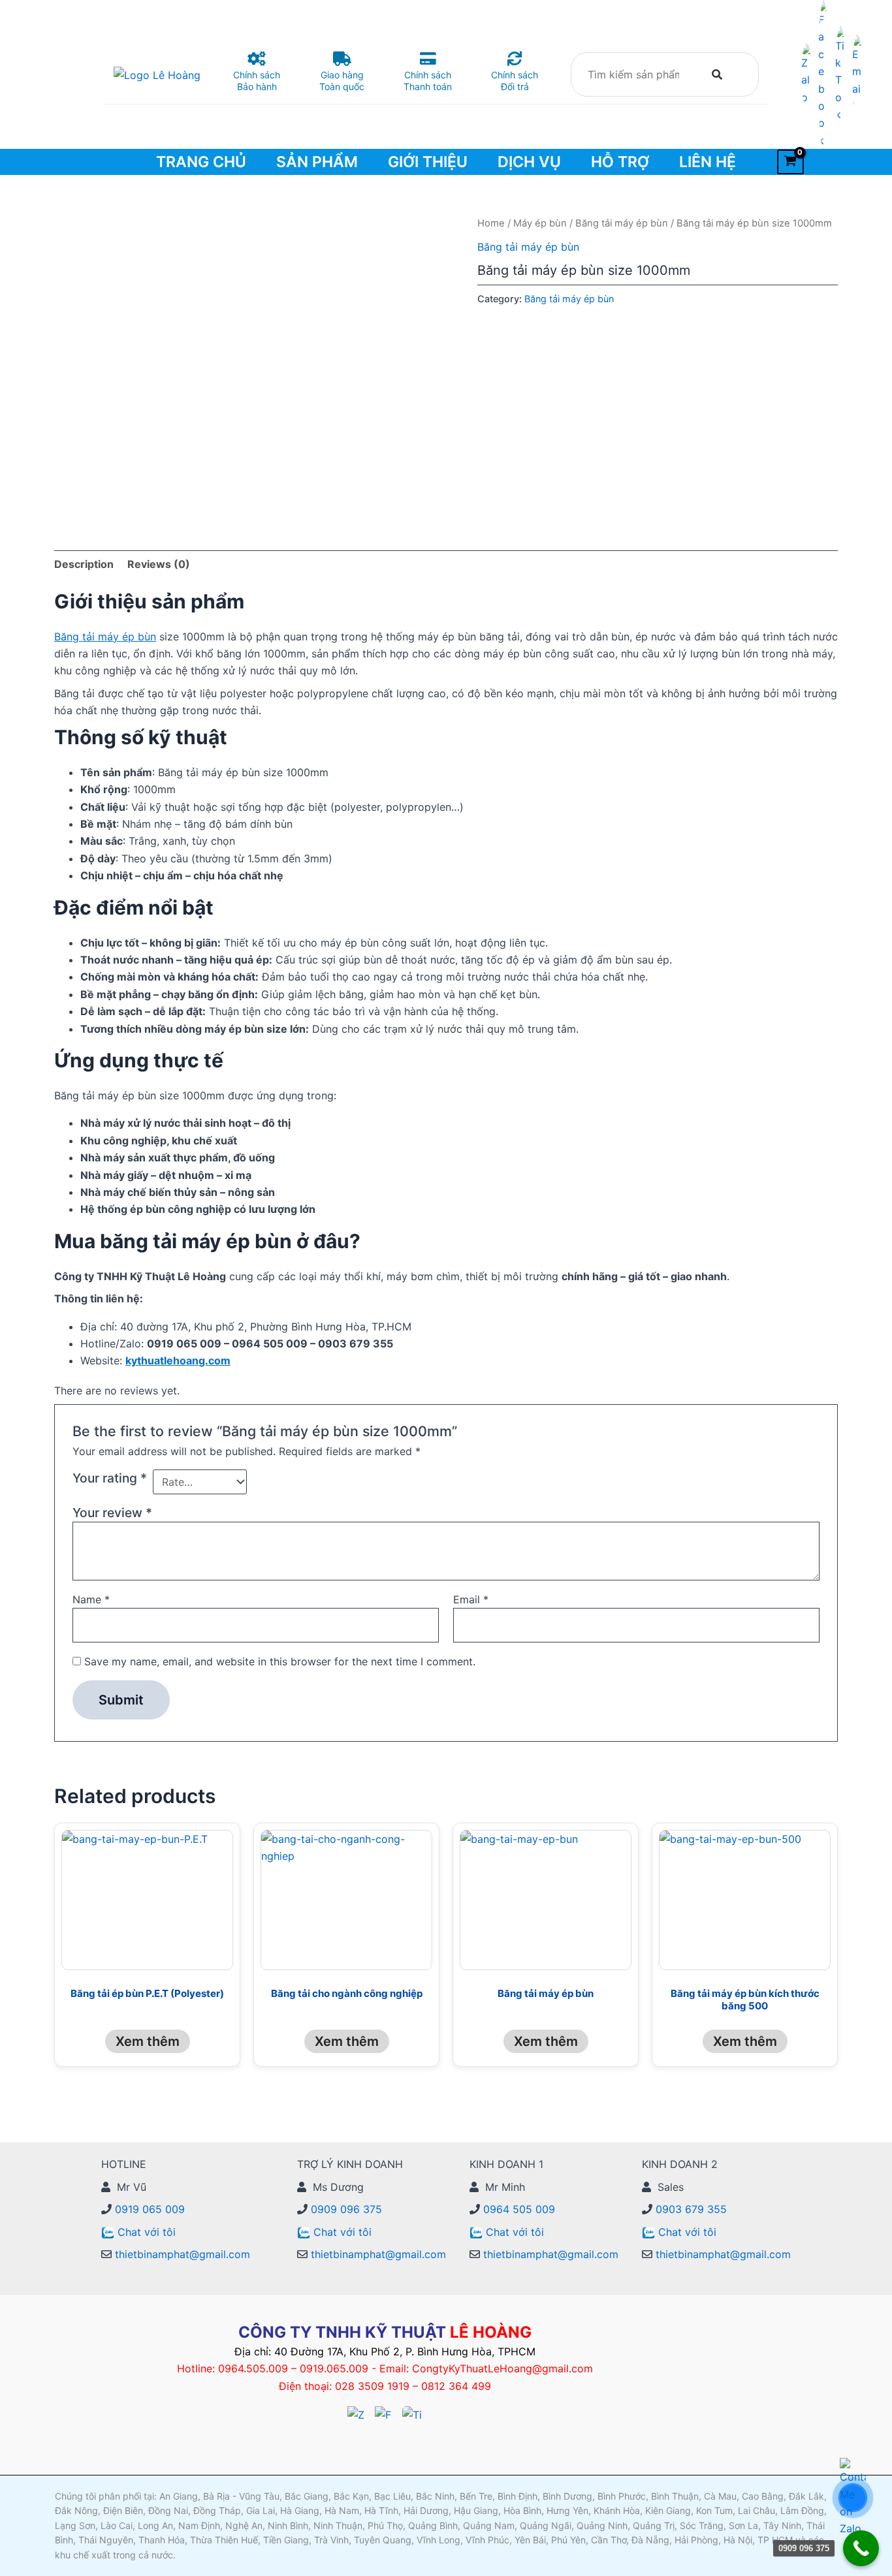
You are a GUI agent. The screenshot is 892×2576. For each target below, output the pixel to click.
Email (471, 1599)
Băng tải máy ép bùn (622, 223)
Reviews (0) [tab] (159, 564)
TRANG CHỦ (201, 162)
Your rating (110, 1478)
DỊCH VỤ (529, 162)
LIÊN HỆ (708, 162)
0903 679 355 (690, 2209)
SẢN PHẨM (317, 162)
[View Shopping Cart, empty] (790, 162)
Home (491, 223)
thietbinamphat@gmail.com (181, 2254)
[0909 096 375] (861, 2548)
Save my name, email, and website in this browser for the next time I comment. (280, 1661)
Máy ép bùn (540, 223)
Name (91, 1599)
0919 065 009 (148, 2209)
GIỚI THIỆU (428, 162)
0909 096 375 (345, 2209)
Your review (112, 1513)
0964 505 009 (518, 2209)
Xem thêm (148, 2041)
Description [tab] (84, 564)
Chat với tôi (147, 2232)
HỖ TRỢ (620, 162)
